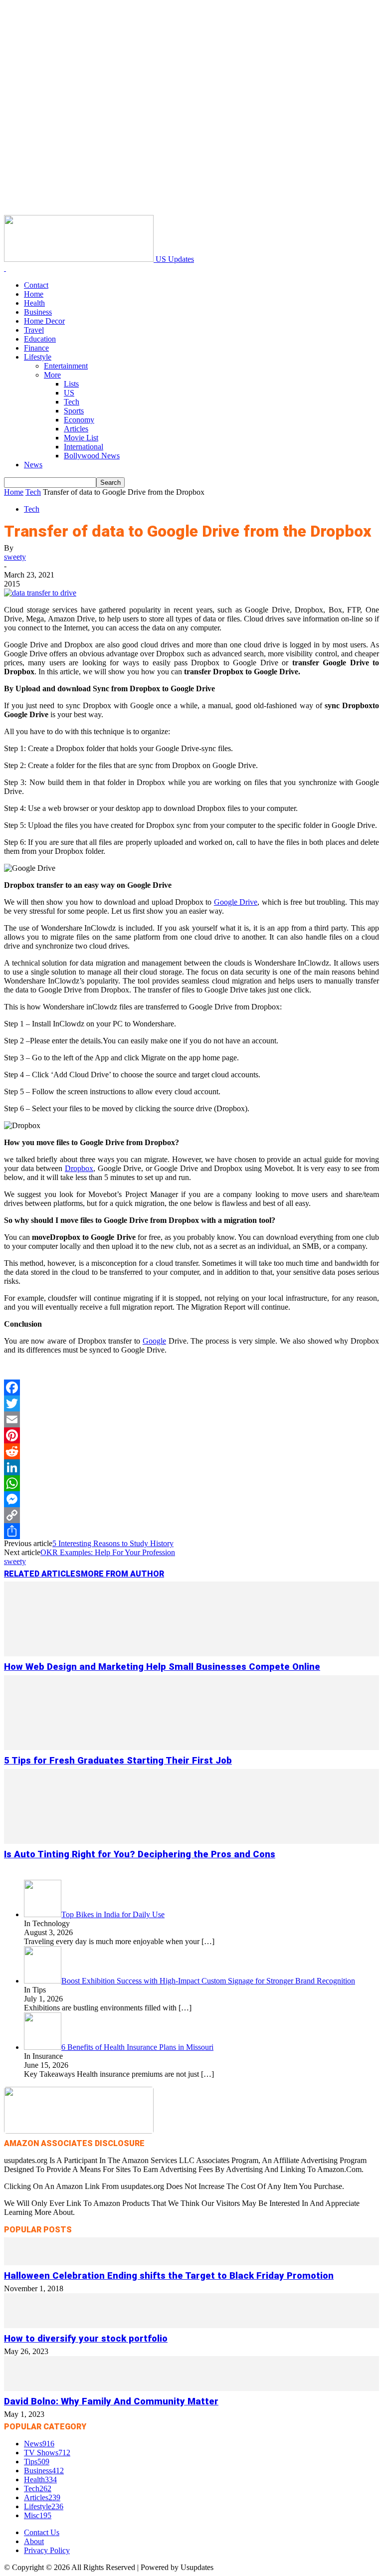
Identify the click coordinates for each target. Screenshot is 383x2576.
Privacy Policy (47, 2550)
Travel (34, 330)
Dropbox (79, 1168)
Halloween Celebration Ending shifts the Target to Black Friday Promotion (169, 2276)
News (33, 465)
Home (34, 294)
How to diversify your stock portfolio (86, 2339)
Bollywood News (92, 456)
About (34, 2541)
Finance (36, 348)
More (52, 375)
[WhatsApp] (191, 1483)
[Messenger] (191, 1499)
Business (38, 312)
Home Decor (44, 321)
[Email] (191, 1419)
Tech (72, 402)
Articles (76, 429)
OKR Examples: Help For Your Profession (108, 1552)
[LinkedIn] (191, 1467)
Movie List (81, 438)
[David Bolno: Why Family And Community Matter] (191, 2388)
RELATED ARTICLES (42, 1574)
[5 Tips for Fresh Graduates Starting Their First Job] (191, 1747)
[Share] (191, 1531)
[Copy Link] (191, 1515)
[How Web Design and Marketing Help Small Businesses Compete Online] (191, 1654)
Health (34, 303)
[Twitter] (191, 1403)
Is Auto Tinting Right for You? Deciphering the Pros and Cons (140, 1854)
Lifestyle (38, 357)
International (84, 447)
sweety (15, 557)
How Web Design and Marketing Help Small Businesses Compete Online (162, 1667)
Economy (79, 420)
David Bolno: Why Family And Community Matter (111, 2401)
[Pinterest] (191, 1435)
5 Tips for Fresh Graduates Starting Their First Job (118, 1761)
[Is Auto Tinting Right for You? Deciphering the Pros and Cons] (191, 1841)
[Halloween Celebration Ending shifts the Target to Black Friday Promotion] (191, 2263)
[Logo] (5, 268)
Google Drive (236, 902)
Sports (74, 411)
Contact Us (42, 2532)
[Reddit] (191, 1451)
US (69, 393)
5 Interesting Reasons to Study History (113, 1543)
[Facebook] (191, 1387)
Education (40, 339)
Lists (71, 384)
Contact (36, 285)
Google (154, 1341)
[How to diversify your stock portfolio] (191, 2325)
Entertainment (66, 366)
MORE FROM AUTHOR (122, 1574)
